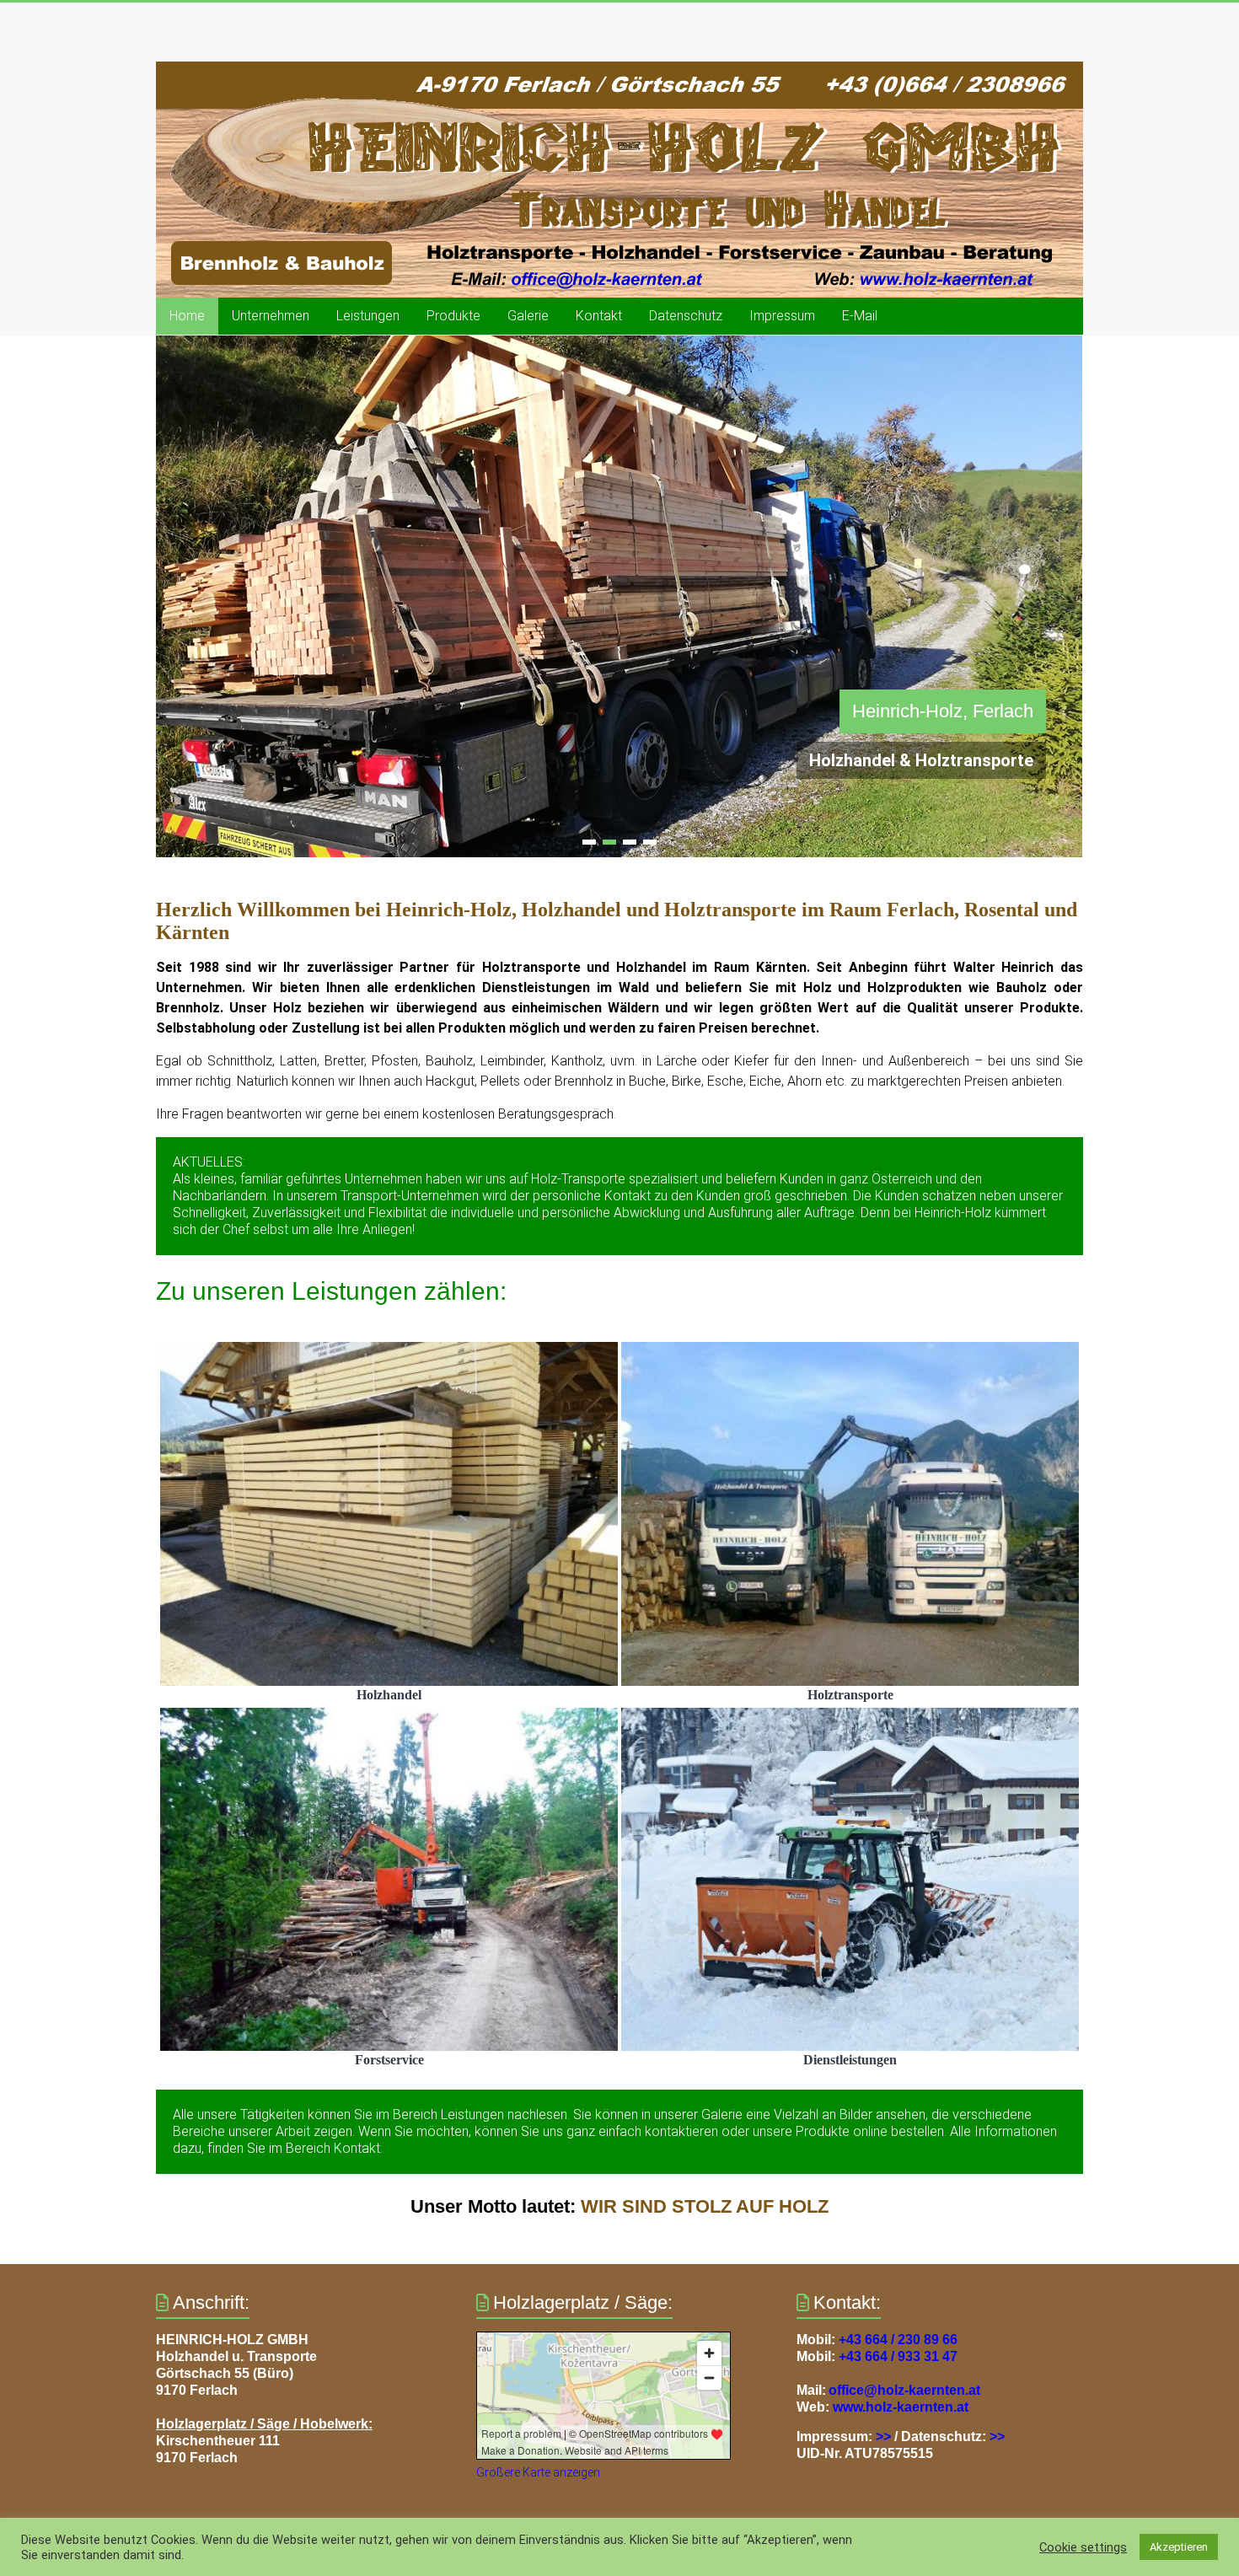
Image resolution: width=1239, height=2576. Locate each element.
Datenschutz (686, 316)
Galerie (528, 316)
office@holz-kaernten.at (904, 2390)
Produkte (453, 316)
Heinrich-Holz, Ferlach (943, 711)
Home (187, 316)
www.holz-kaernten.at (901, 2407)
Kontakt (599, 316)
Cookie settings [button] (1083, 2547)
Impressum (782, 316)
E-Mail (860, 316)
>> (883, 2436)
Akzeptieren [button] (1179, 2547)
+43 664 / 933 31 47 (898, 2356)
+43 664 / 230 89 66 (898, 2340)
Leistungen (368, 316)
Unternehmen (271, 316)
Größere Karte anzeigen (538, 2472)
